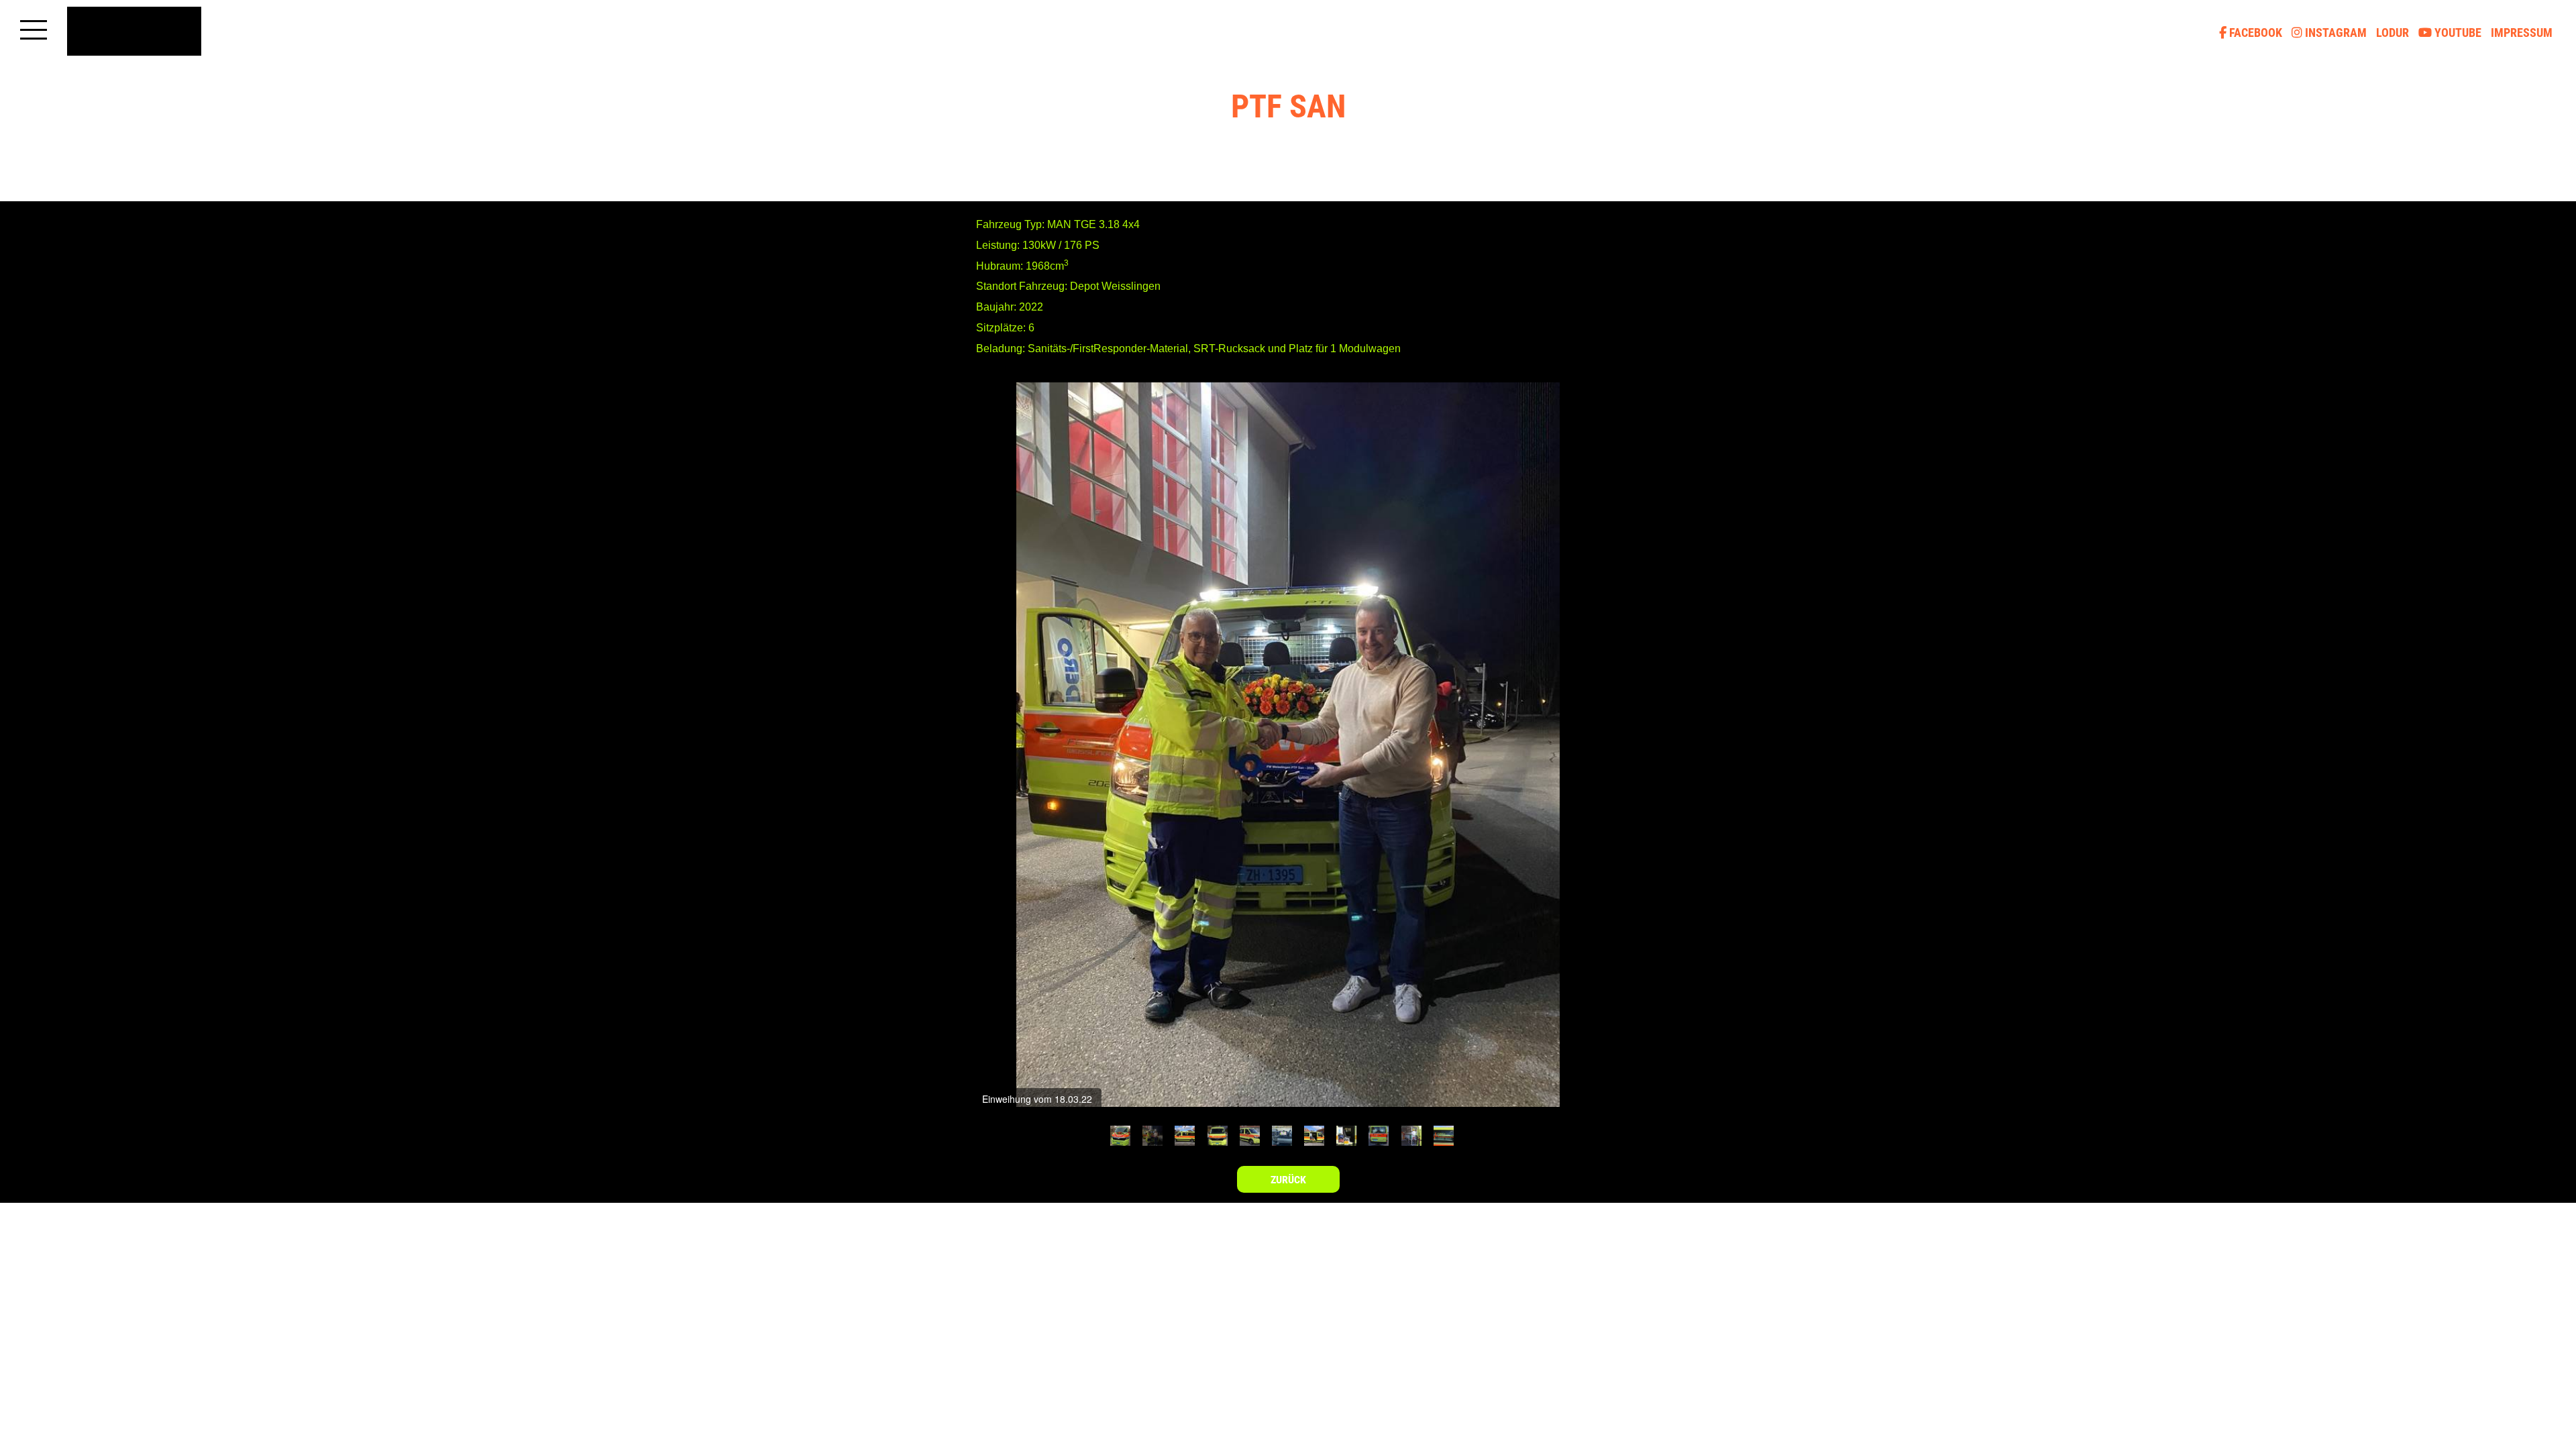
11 (1444, 1136)
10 (1411, 1136)
